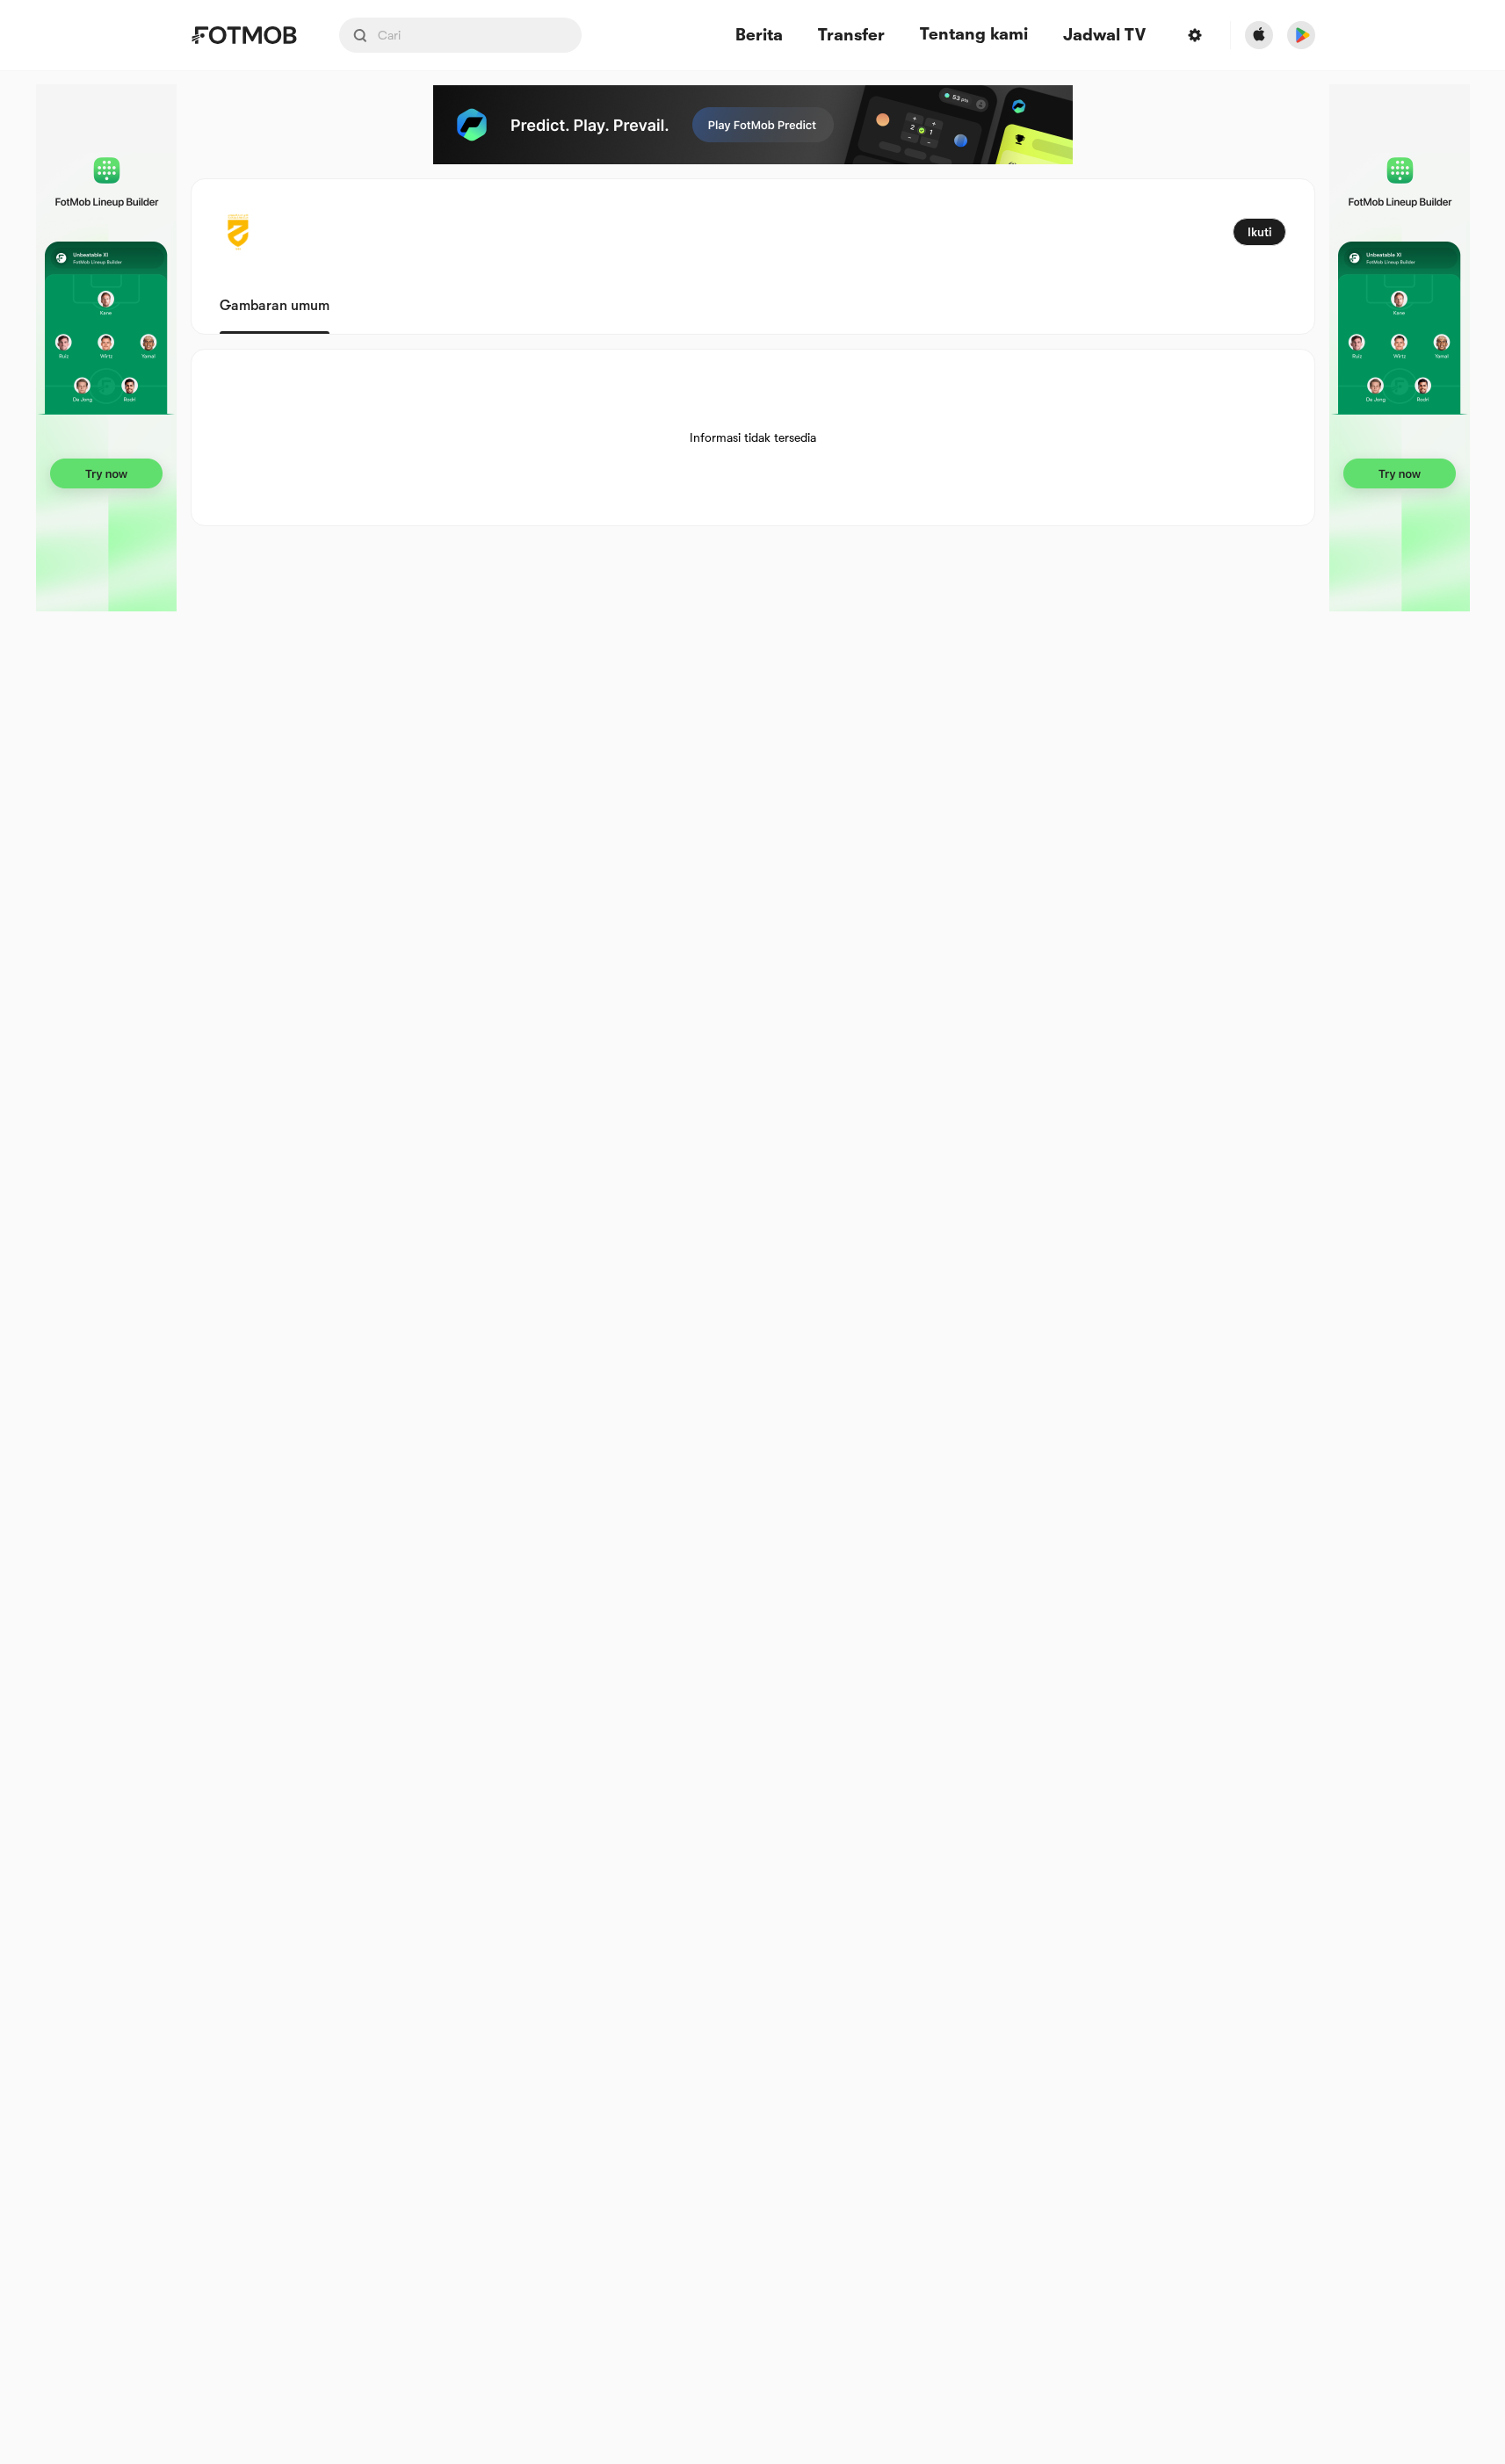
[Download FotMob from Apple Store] (1259, 35)
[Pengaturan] (1195, 35)
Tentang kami (974, 34)
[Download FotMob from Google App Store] (1301, 35)
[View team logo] (238, 232)
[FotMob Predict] (753, 125)
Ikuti (1259, 232)
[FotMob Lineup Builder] (106, 348)
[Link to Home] (244, 35)
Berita (759, 36)
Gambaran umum (275, 306)
